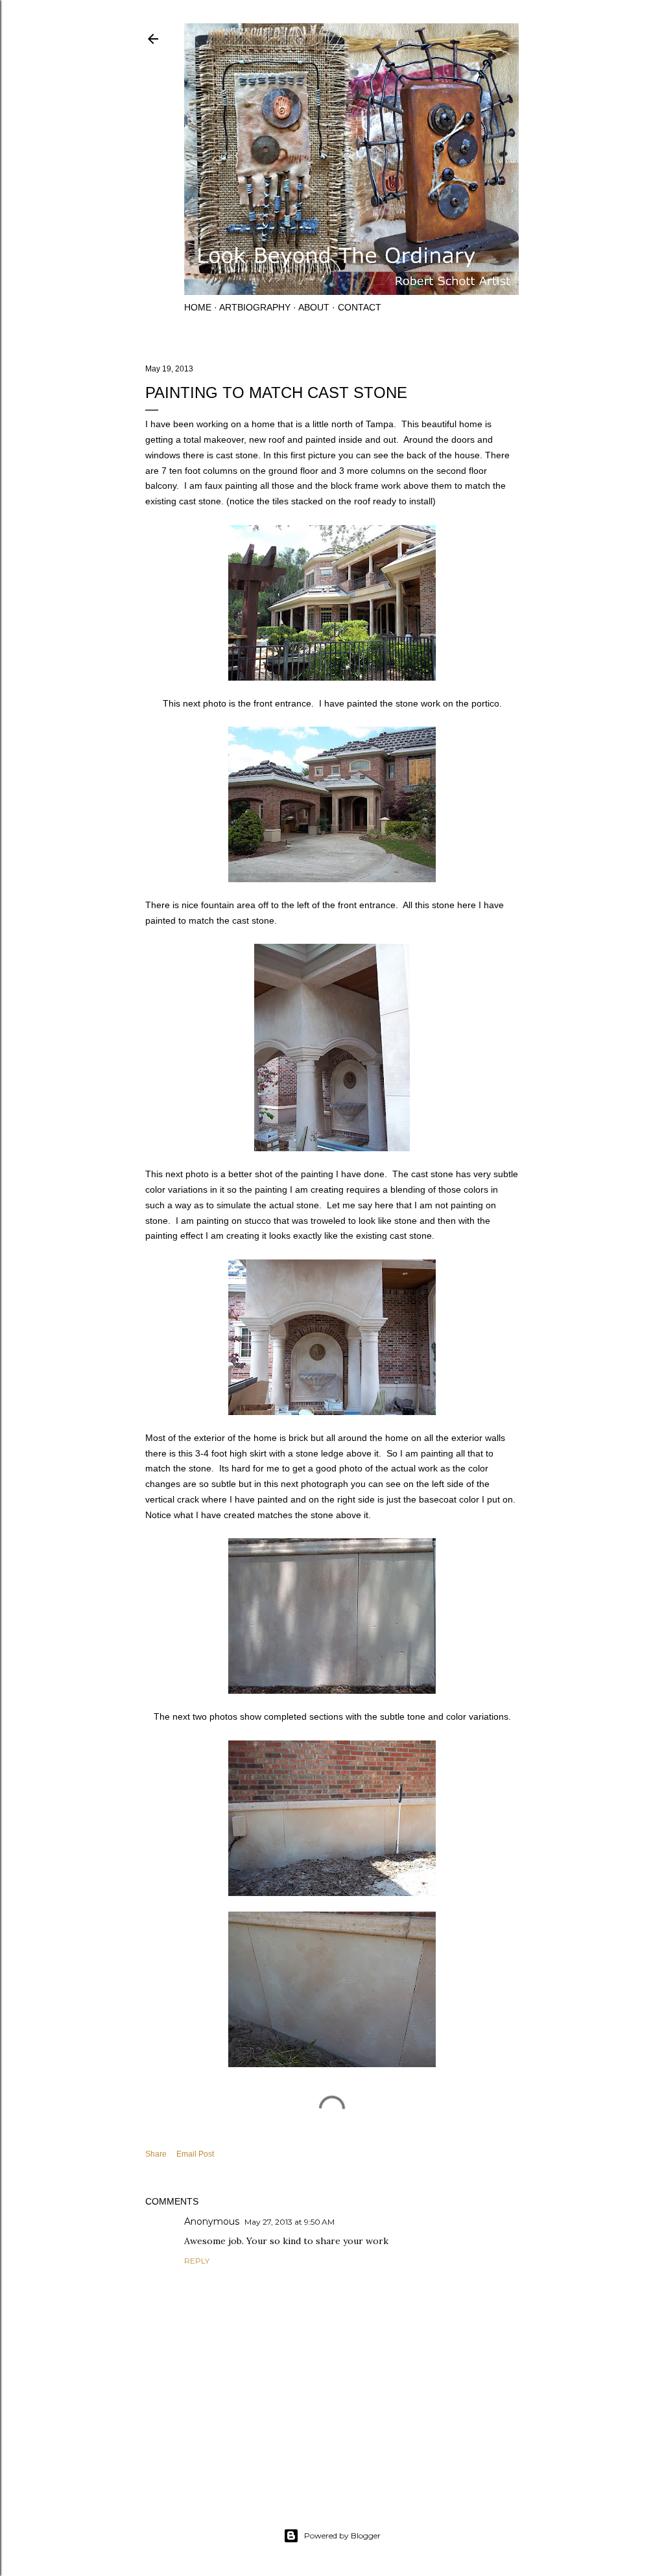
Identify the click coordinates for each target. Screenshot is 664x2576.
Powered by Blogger (342, 2535)
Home (198, 307)
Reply (197, 2261)
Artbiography (255, 307)
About (314, 307)
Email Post (195, 2154)
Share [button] (156, 2154)
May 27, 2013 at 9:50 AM (290, 2222)
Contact (360, 307)
